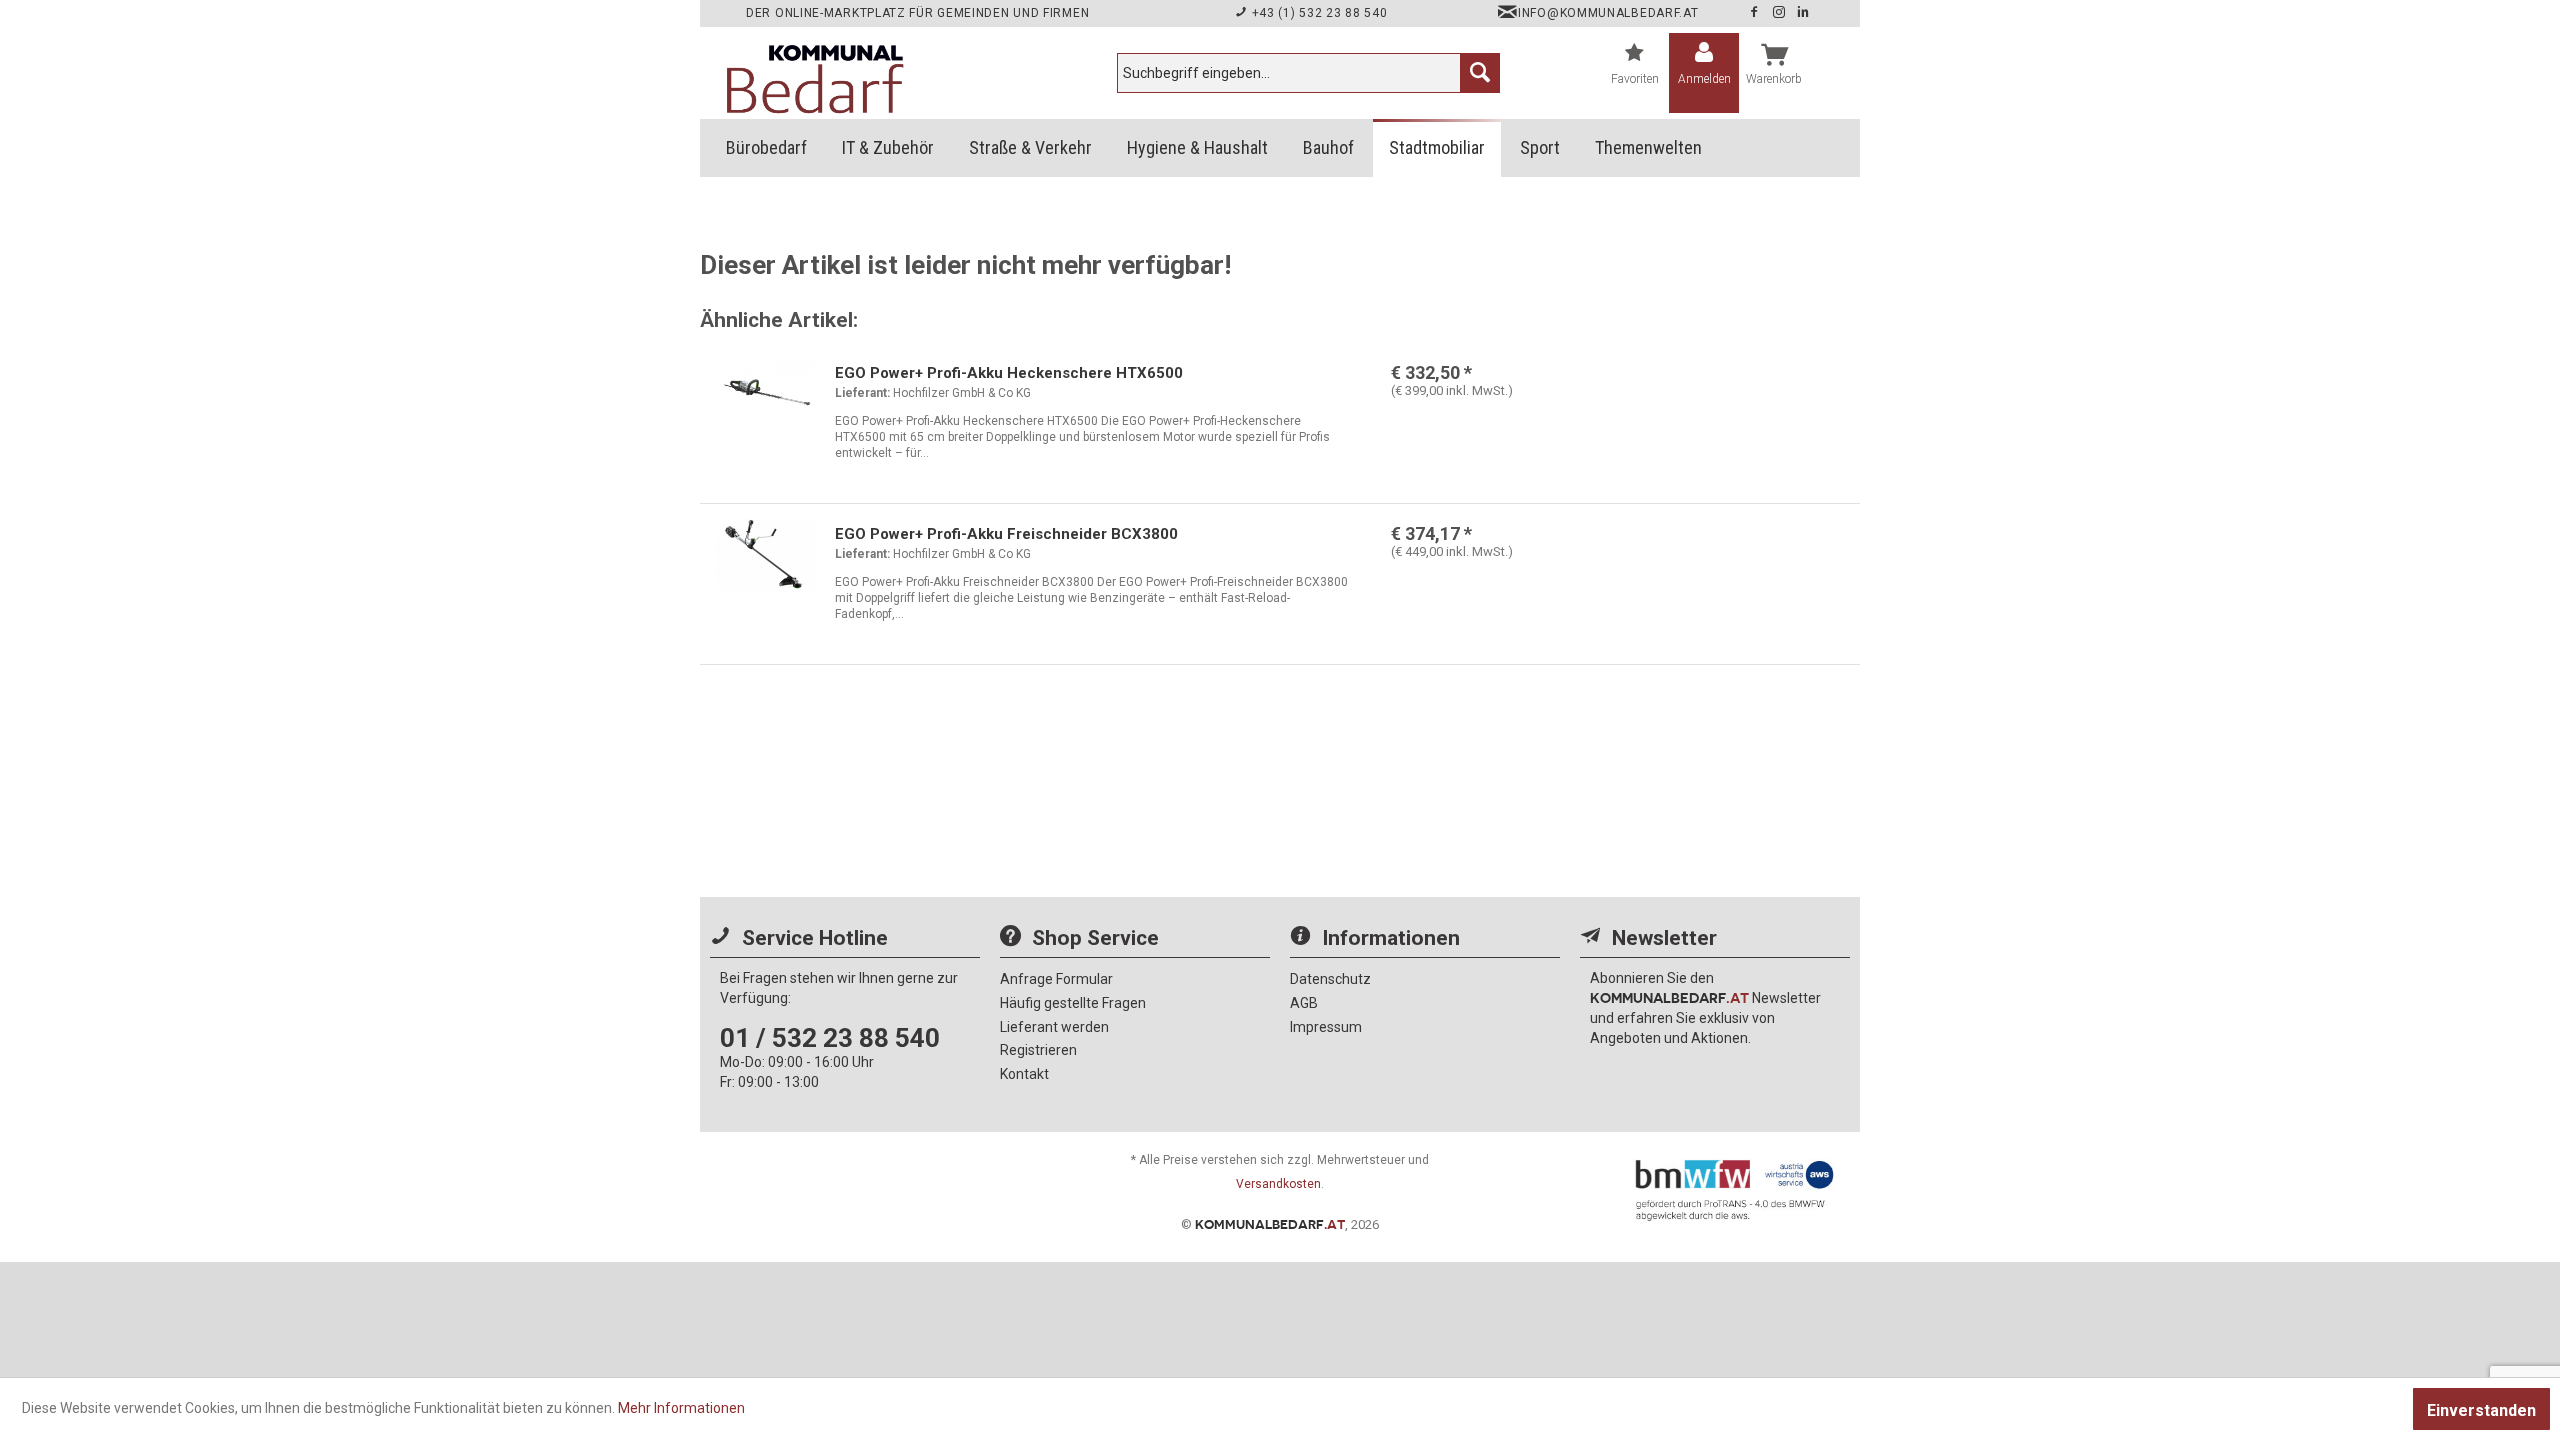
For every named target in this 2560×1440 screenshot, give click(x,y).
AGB (1304, 1003)
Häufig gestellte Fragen (1073, 1003)
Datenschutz (1330, 979)
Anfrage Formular (1056, 979)
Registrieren (1038, 1050)
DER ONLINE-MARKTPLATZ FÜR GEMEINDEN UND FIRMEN (917, 13)
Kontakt (1024, 1074)
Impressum (1326, 1027)
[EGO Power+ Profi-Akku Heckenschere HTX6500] (765, 413)
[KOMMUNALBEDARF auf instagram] (1781, 13)
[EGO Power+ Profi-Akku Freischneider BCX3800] (765, 574)
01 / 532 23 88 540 (830, 1038)
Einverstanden (2481, 1410)
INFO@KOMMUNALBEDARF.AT (1608, 13)
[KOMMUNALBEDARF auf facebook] (1756, 13)
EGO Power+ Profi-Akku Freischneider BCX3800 (1006, 534)
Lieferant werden (1054, 1027)
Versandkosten (1278, 1184)
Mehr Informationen (681, 1408)
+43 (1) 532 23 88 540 (1317, 13)
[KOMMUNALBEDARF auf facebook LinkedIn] (1803, 13)
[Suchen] (1480, 73)
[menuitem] (1308, 73)
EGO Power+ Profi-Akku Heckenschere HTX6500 (1009, 373)
